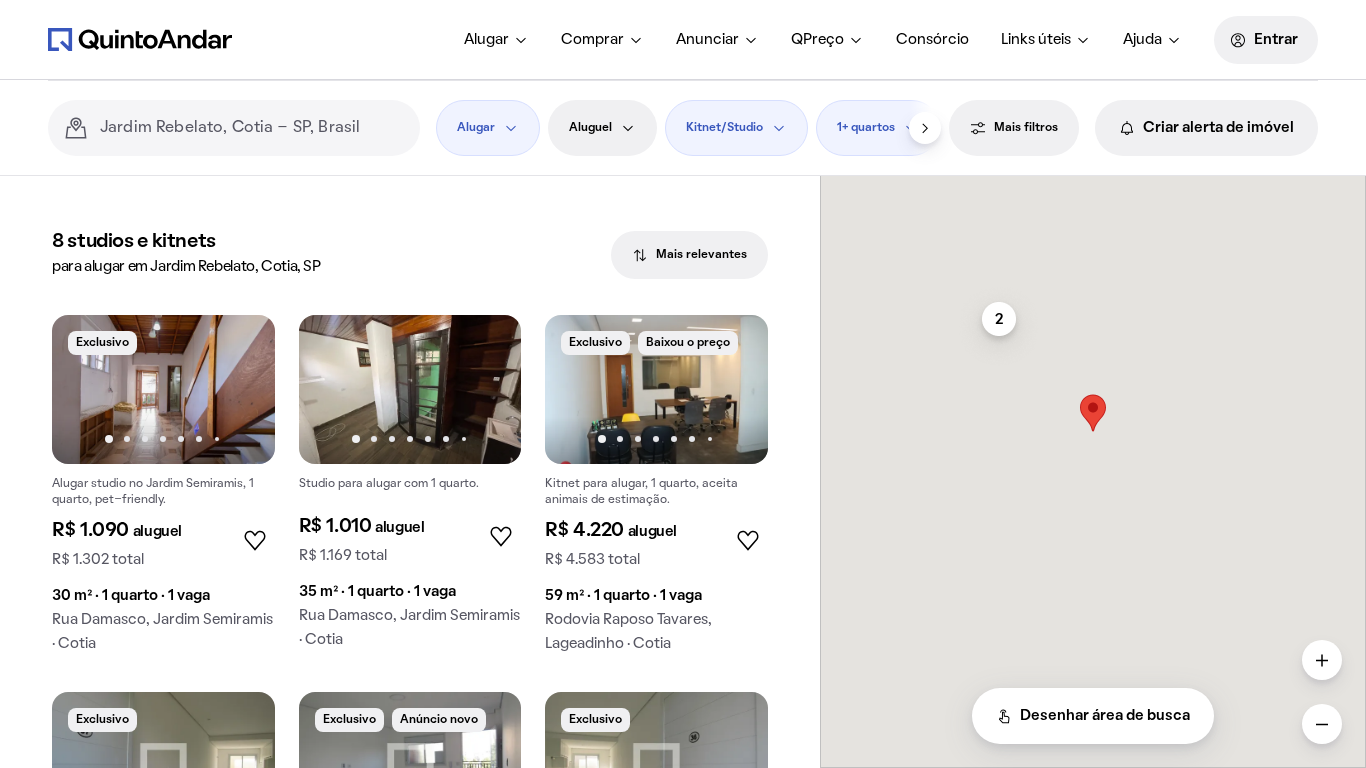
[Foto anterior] (88, 389)
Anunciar (707, 40)
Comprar (592, 40)
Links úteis (1036, 40)
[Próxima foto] (239, 389)
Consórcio (932, 40)
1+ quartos (866, 128)
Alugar (486, 40)
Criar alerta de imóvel (1218, 128)
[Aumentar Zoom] (1322, 660)
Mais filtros (1026, 128)
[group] (163, 491)
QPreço (817, 40)
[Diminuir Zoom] (1322, 724)
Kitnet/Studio (724, 128)
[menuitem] (496, 40)
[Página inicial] (140, 39)
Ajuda (1142, 40)
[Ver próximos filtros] (925, 128)
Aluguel (590, 128)
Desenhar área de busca (1105, 716)
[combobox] (252, 128)
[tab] (689, 255)
